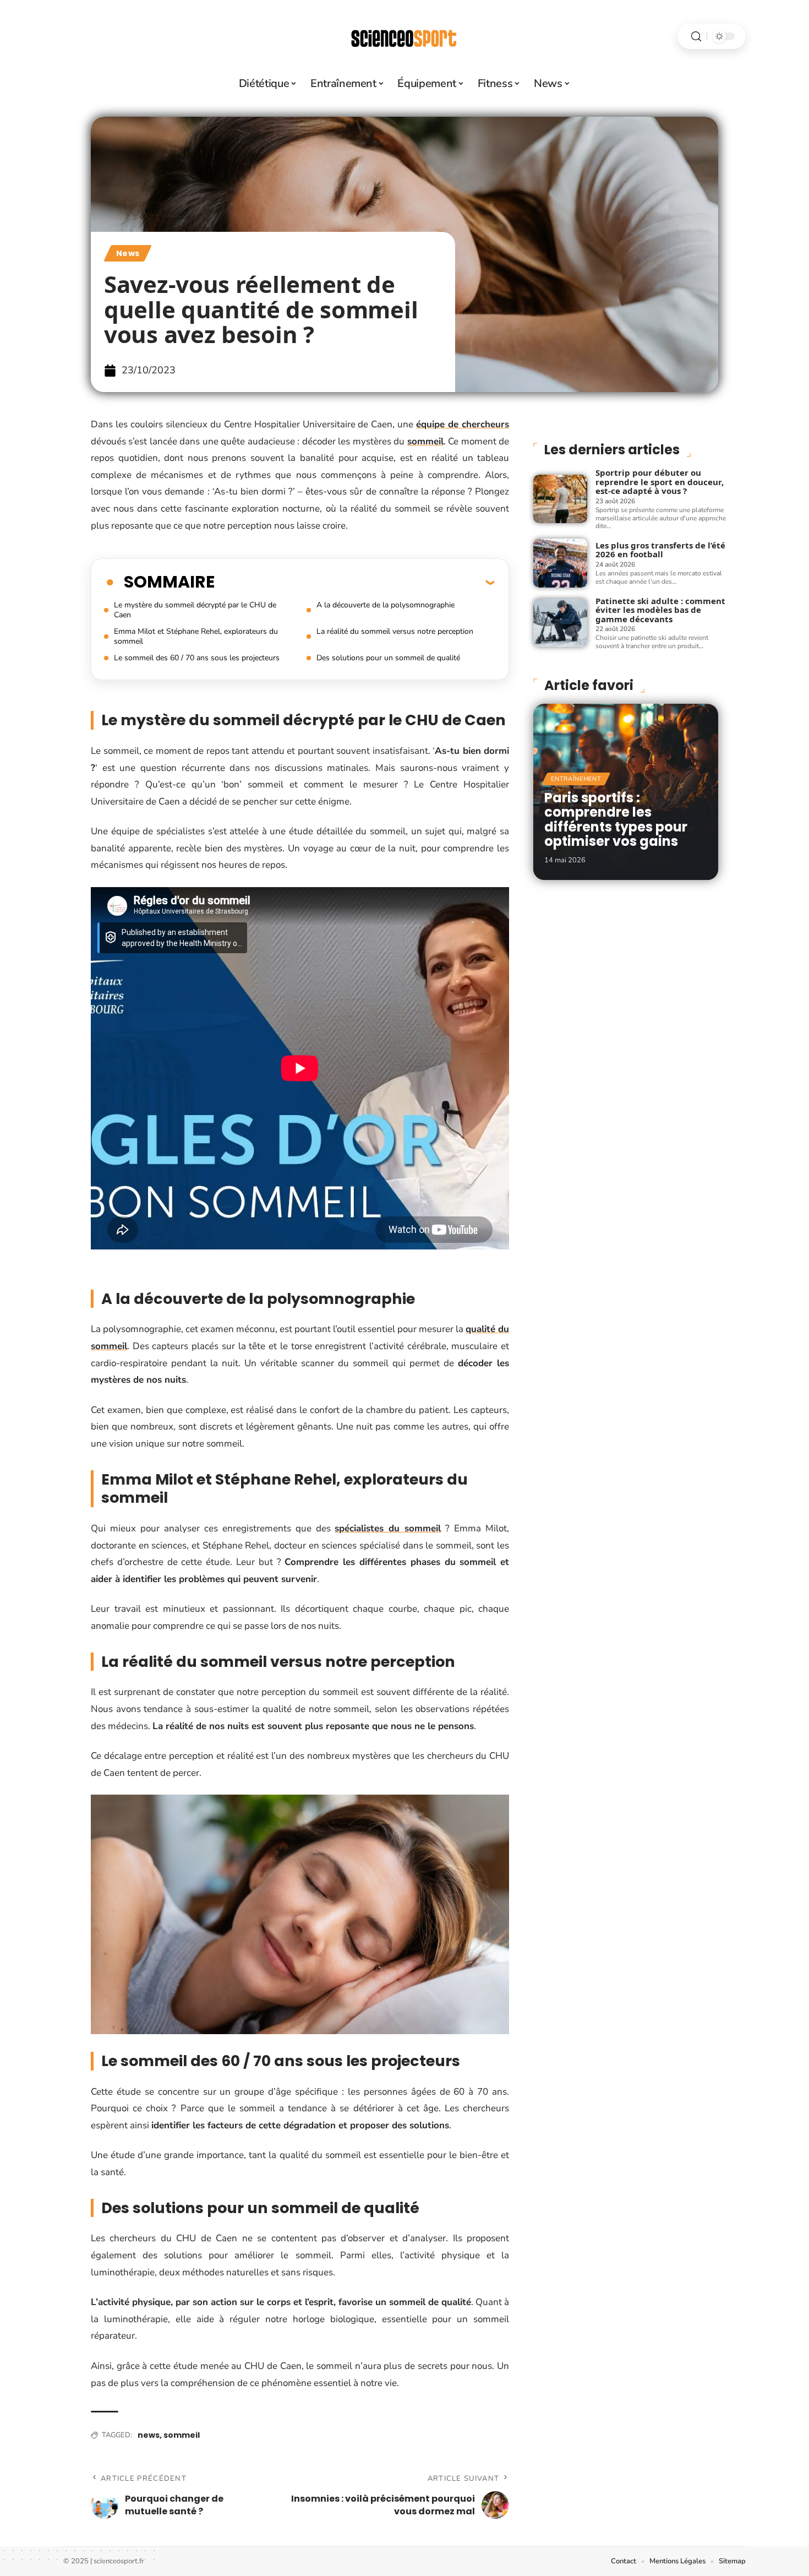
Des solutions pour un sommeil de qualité (388, 658)
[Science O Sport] (404, 36)
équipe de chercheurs (463, 424)
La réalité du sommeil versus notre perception (395, 631)
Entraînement (576, 779)
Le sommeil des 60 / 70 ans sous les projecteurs (197, 658)
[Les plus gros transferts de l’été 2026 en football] (560, 563)
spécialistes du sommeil (388, 1528)
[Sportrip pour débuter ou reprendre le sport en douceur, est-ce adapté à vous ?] (560, 499)
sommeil (425, 441)
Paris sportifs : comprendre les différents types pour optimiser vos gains (616, 819)
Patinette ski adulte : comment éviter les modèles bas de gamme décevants (660, 610)
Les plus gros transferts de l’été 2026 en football (660, 550)
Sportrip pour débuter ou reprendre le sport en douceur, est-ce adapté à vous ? (660, 482)
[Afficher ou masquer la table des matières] (354, 582)
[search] (696, 37)
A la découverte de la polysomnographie (386, 605)
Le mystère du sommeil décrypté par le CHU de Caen (195, 610)
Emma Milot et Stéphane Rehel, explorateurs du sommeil (196, 636)
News (128, 253)
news (149, 2435)
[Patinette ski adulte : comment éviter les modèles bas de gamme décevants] (560, 623)
